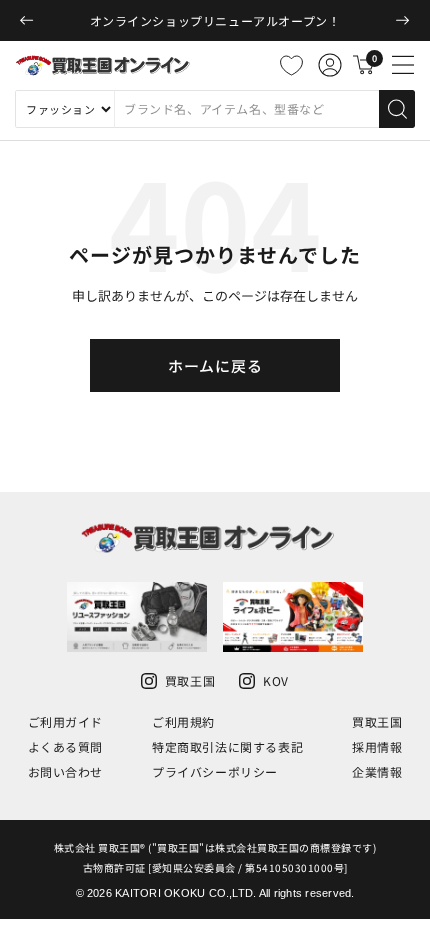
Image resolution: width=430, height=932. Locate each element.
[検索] (397, 109)
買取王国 (377, 721)
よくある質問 (66, 746)
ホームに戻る (215, 365)
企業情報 (377, 771)
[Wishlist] (291, 65)
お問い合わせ (66, 771)
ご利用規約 (183, 721)
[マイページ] (330, 65)
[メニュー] (403, 65)
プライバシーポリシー (215, 771)
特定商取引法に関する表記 (227, 746)
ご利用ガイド (66, 721)
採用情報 (377, 746)
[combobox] (246, 109)
